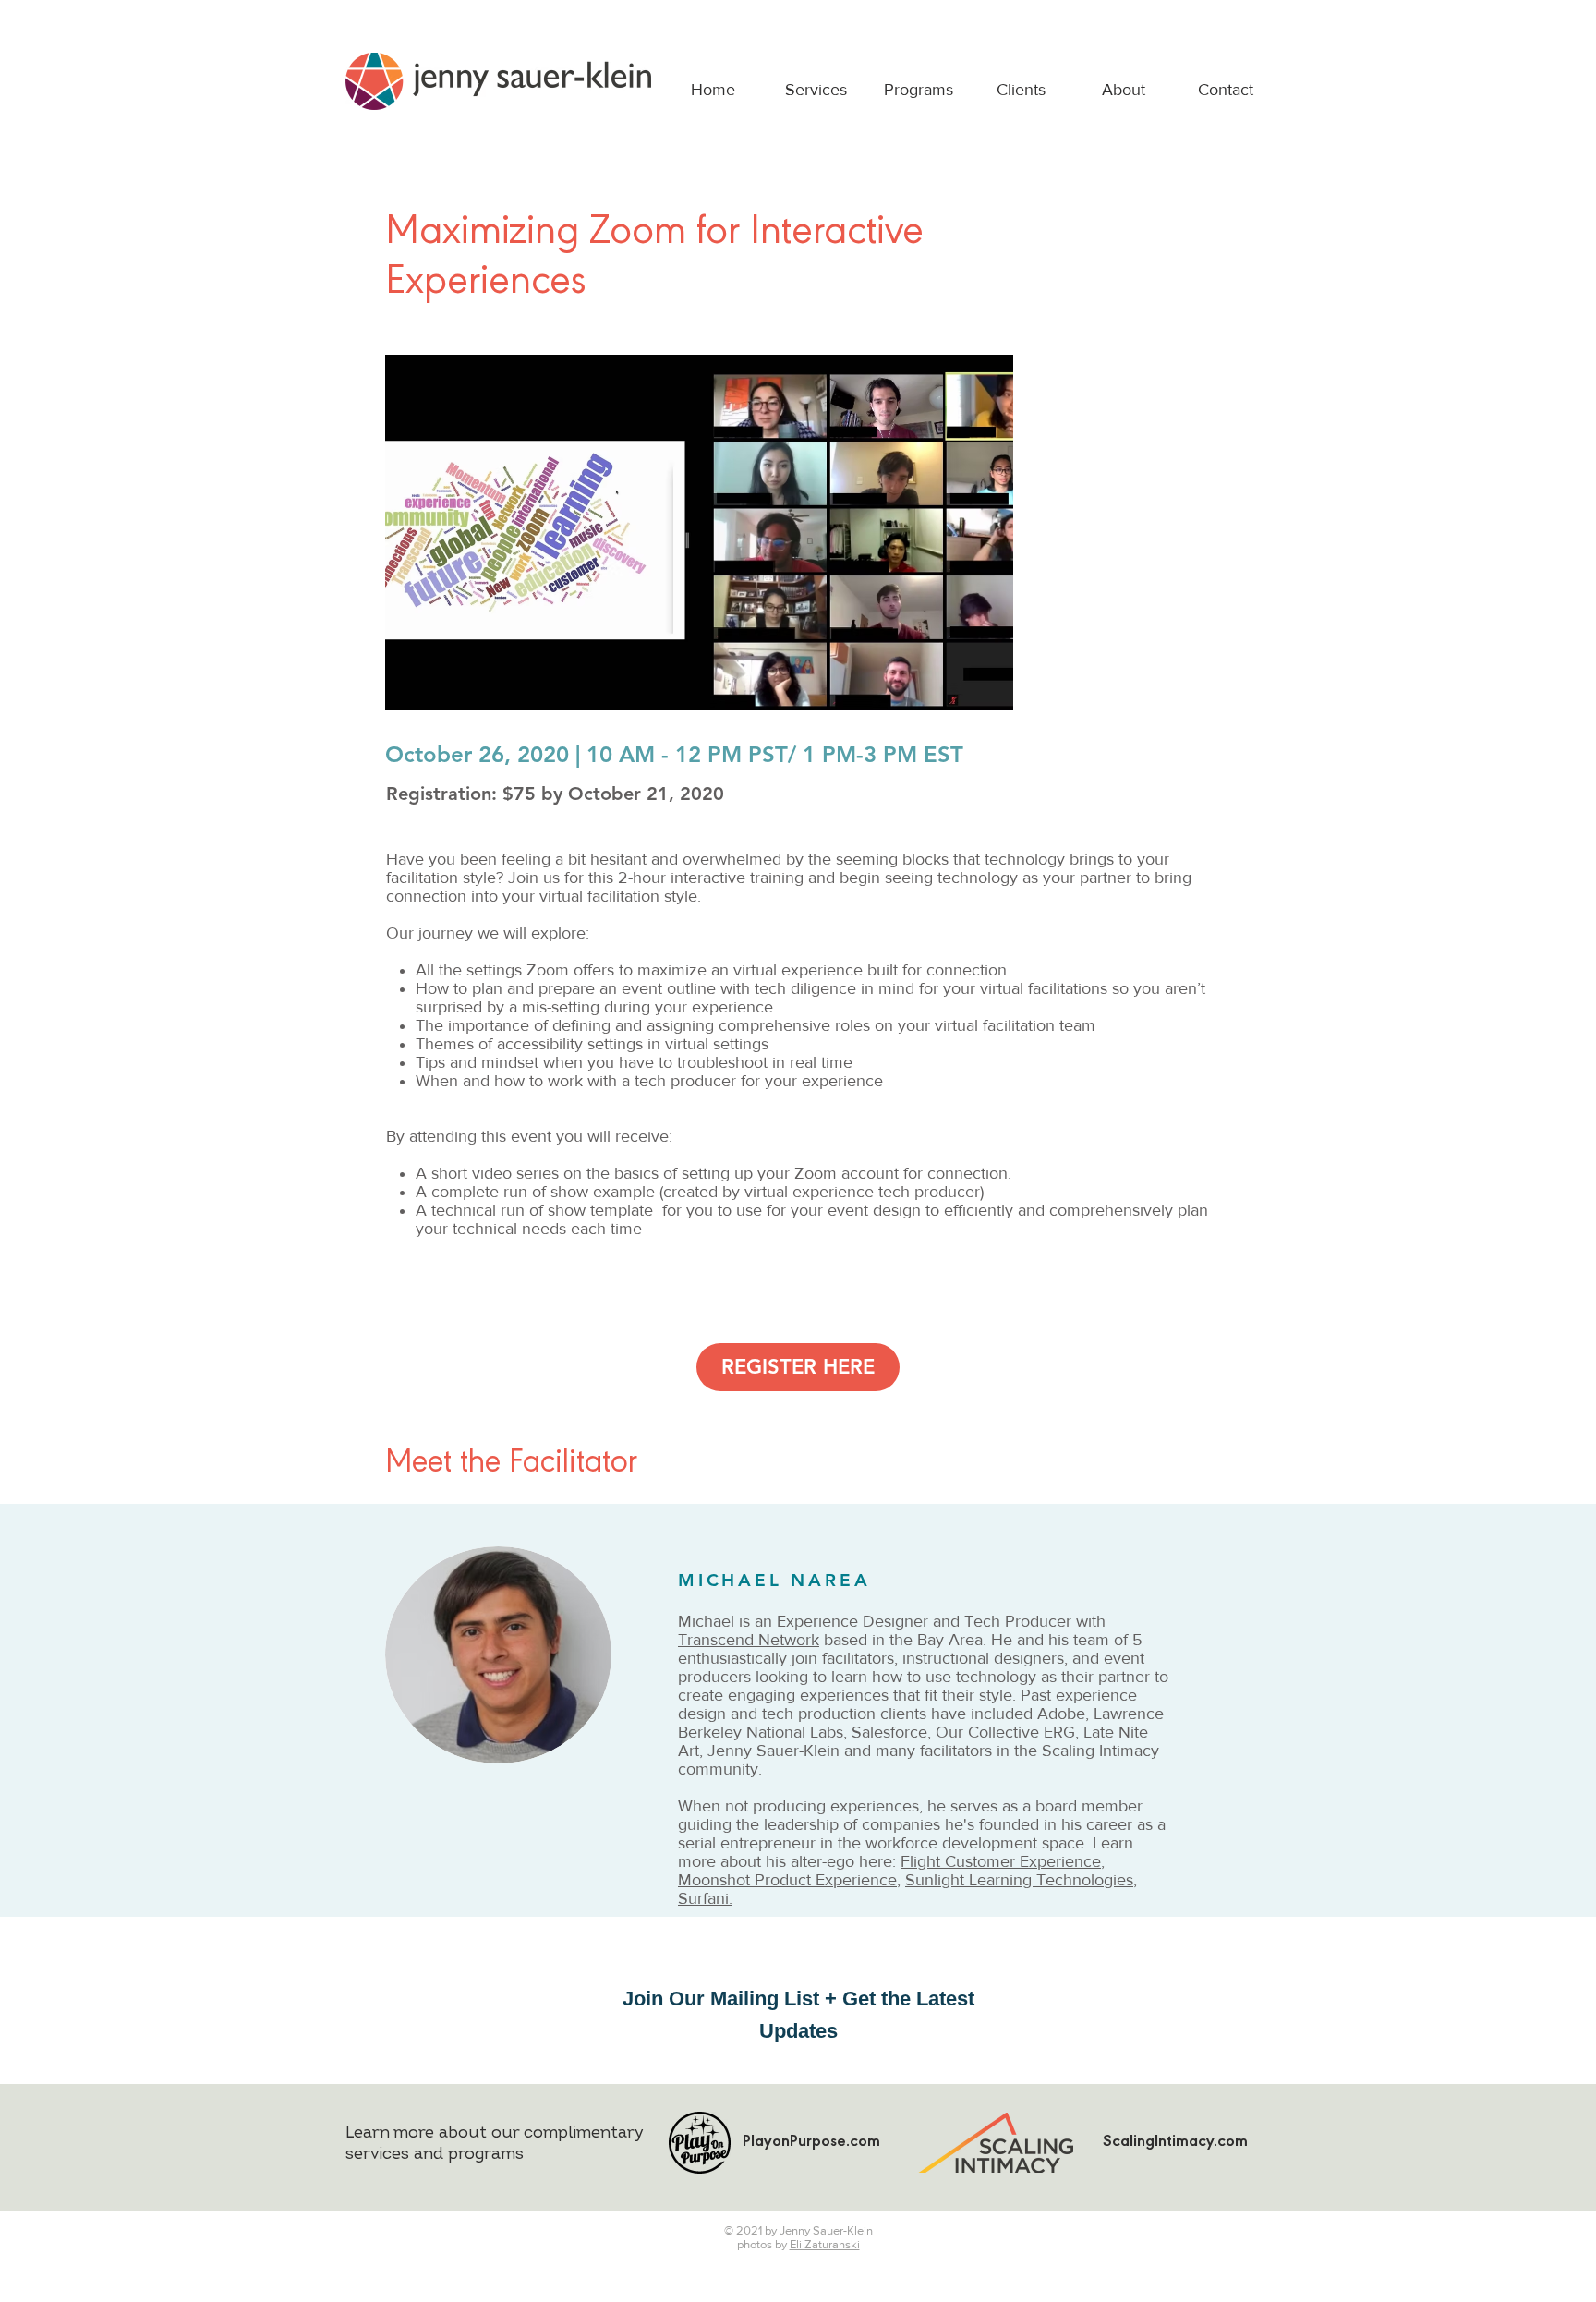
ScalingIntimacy (1158, 2143)
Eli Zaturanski (825, 2244)
